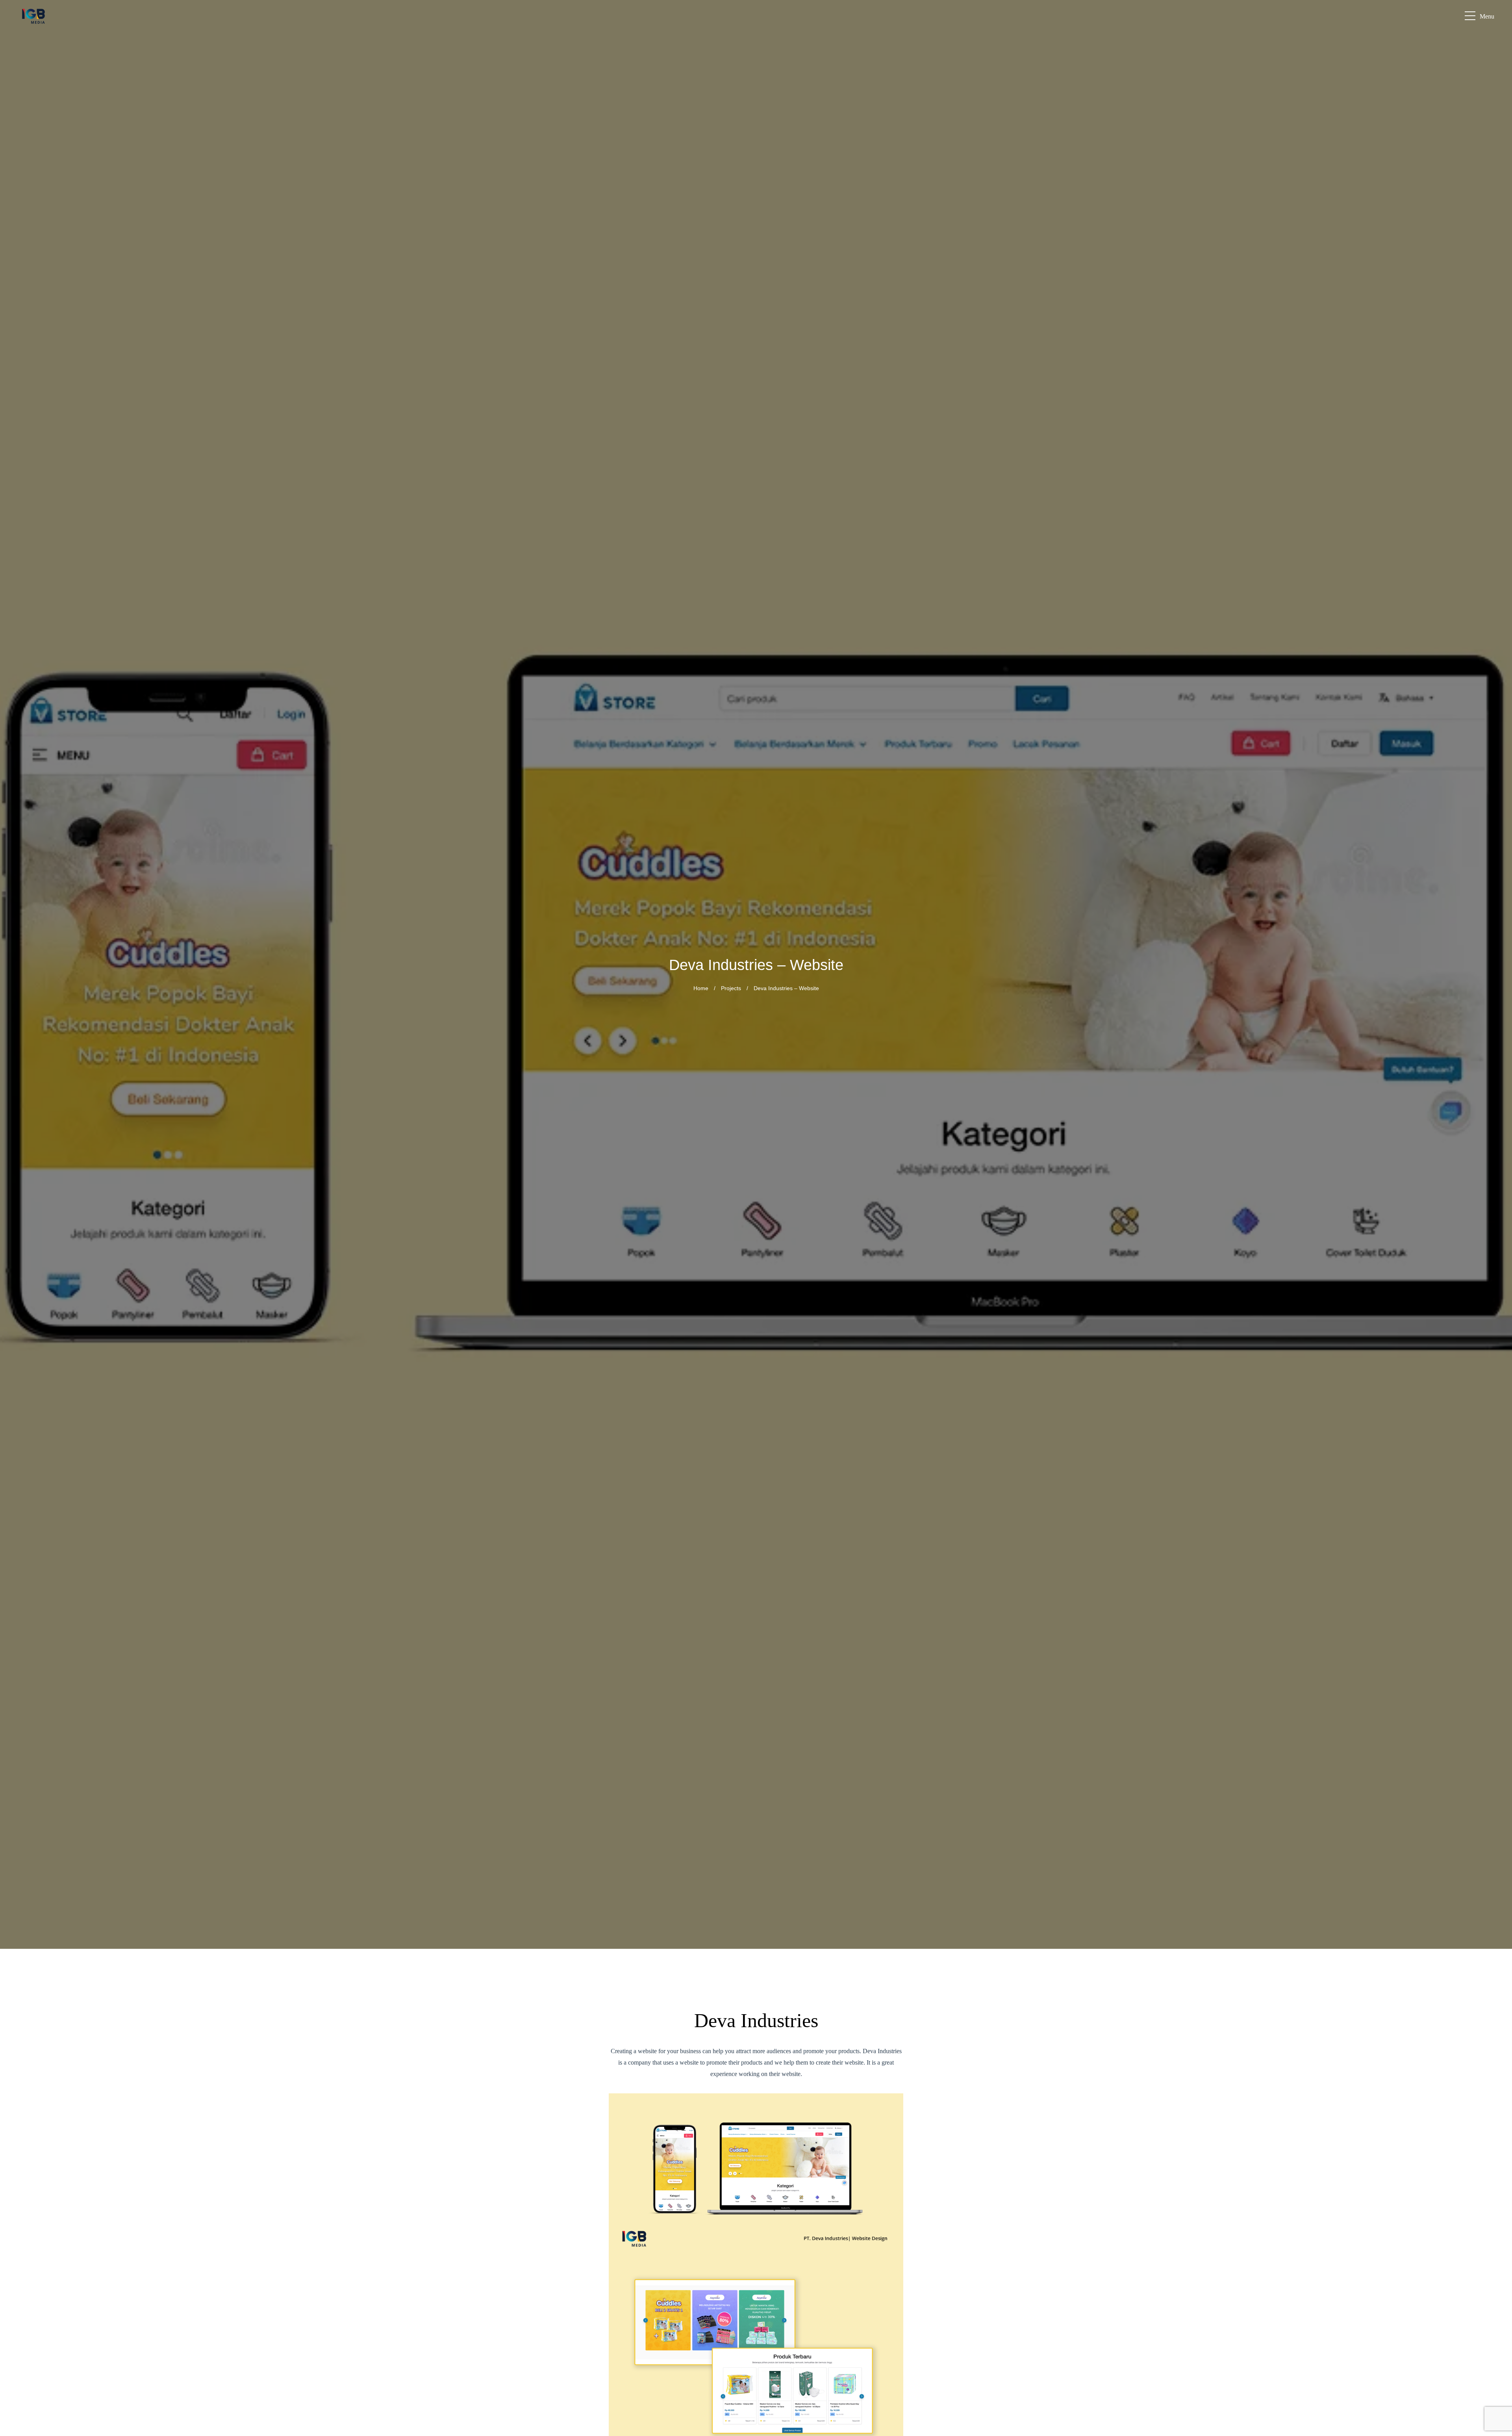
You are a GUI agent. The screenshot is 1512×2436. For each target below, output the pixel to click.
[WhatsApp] (1496, 2284)
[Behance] (1496, 2378)
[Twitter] (1496, 2416)
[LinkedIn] (1496, 2341)
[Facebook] (1496, 2303)
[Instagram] (1496, 2322)
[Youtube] (1496, 2360)
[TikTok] (1496, 2397)
